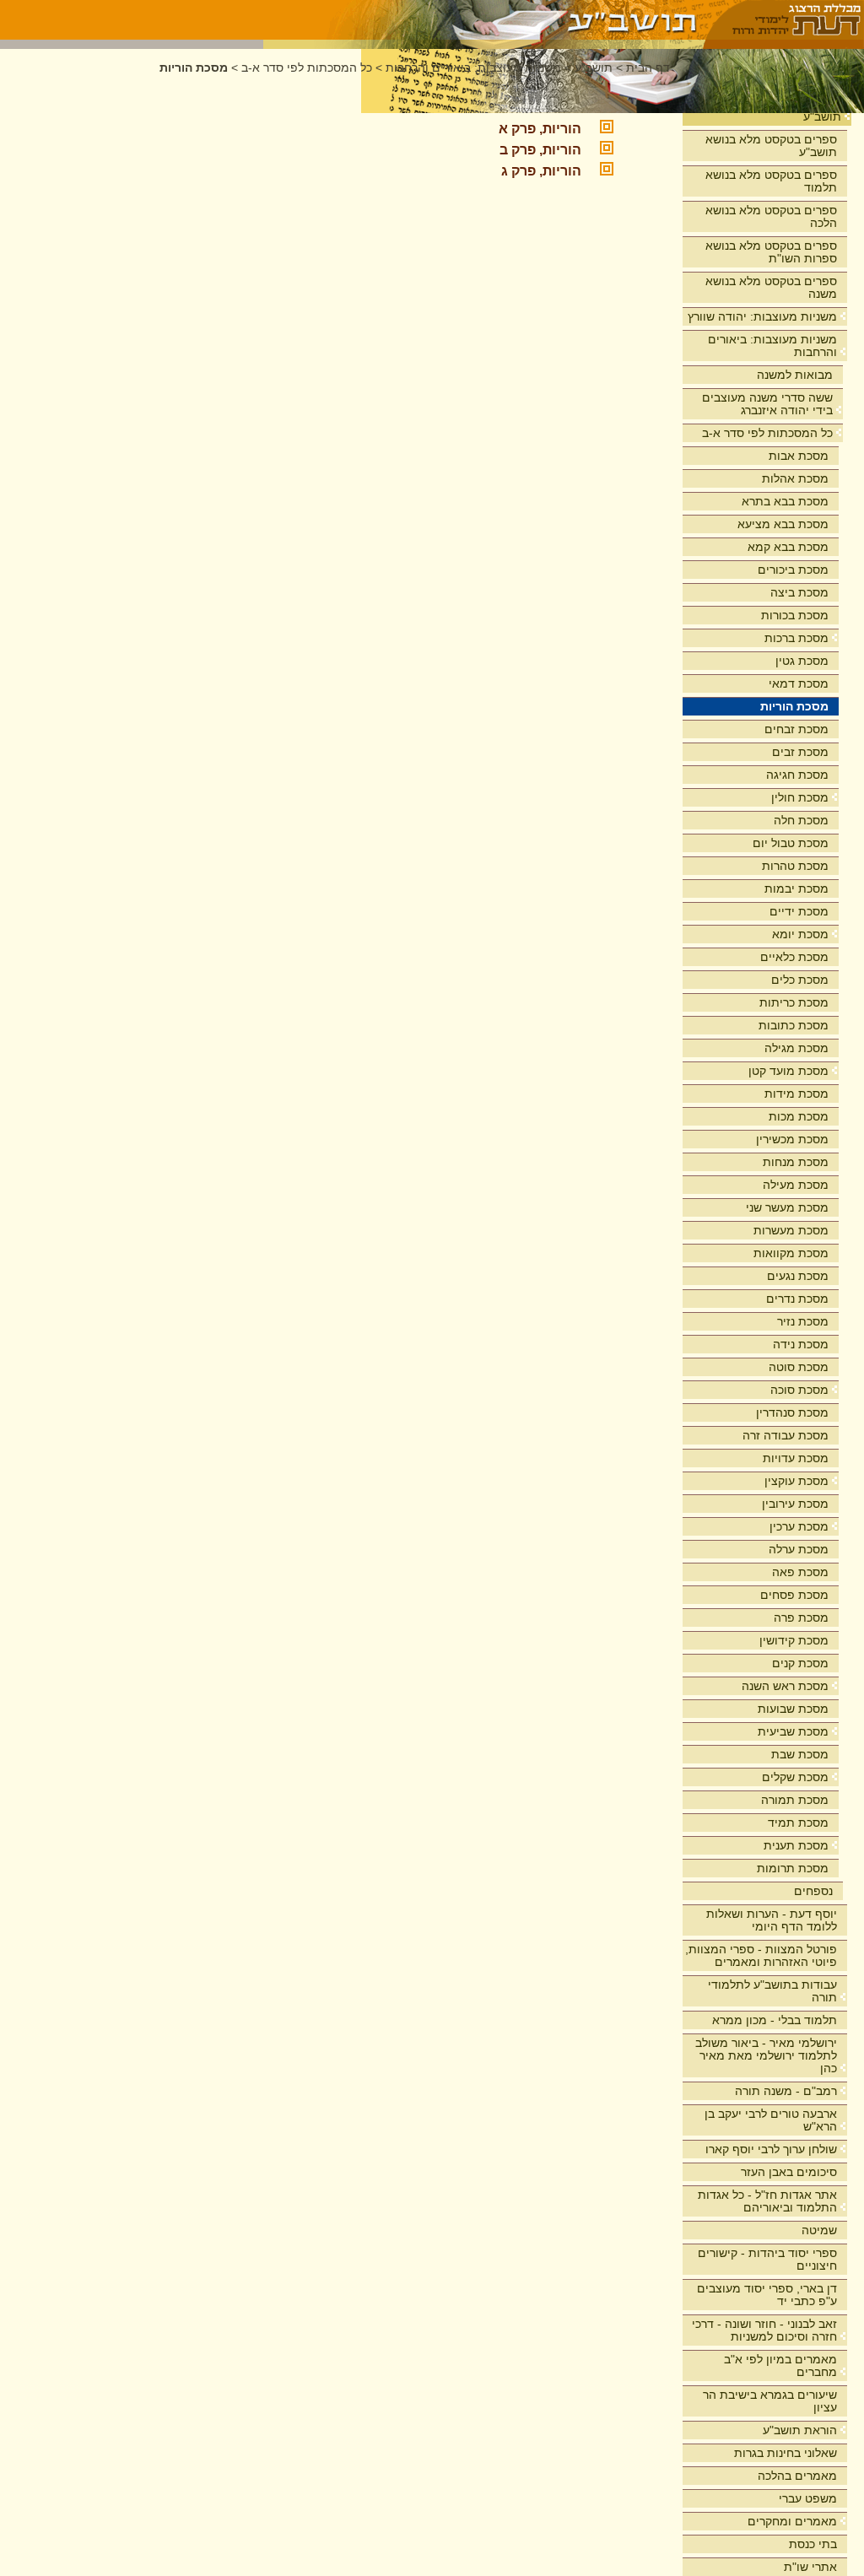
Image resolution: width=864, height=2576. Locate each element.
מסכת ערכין (799, 1526)
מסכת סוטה (799, 1367)
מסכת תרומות (793, 1868)
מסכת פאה (800, 1572)
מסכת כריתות (794, 1002)
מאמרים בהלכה (797, 2476)
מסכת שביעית (793, 1731)
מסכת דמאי (799, 683)
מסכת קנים (800, 1663)
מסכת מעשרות (791, 1230)
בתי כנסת (813, 2544)
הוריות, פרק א (540, 129)
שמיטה (819, 2230)
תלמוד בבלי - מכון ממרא (775, 2020)
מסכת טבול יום (791, 843)
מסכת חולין (800, 797)
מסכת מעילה (796, 1185)
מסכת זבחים (796, 729)
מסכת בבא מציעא (783, 524)
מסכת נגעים (798, 1276)
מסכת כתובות (794, 1025)
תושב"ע (822, 116)
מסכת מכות (799, 1116)
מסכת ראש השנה (785, 1686)
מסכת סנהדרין (792, 1412)
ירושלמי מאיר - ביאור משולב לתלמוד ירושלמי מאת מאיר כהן (766, 2055)
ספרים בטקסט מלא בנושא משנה (771, 287)
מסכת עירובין (795, 1504)
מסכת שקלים (795, 1777)
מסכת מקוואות (791, 1253)
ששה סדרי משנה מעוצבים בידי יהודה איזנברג (767, 404)
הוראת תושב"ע (800, 2430)
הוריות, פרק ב (540, 150)
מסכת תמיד (798, 1823)
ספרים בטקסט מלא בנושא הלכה (771, 216)
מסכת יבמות (796, 888)
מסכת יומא (800, 934)
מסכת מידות (796, 1094)
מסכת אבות (799, 456)
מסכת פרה (801, 1617)
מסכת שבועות (793, 1709)
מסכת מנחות (796, 1162)
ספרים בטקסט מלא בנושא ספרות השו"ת (771, 252)
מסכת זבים (800, 752)
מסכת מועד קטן (788, 1071)
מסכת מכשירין (792, 1139)
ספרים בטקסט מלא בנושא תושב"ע (771, 146)
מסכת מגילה (796, 1048)
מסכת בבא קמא (788, 547)
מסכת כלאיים (794, 957)
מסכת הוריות (794, 706)
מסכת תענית (796, 1845)
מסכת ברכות (796, 638)
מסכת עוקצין (796, 1481)
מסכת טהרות (795, 866)
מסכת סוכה (799, 1390)
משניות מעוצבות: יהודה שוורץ (762, 316)
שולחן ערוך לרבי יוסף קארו (771, 2149)
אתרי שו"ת (810, 2567)
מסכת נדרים (797, 1299)
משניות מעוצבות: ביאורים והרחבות (772, 346)
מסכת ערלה (799, 1549)
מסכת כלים (800, 980)
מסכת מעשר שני (787, 1207)
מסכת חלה (801, 820)
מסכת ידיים (799, 911)
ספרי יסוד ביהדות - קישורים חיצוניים (767, 2259)
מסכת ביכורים (793, 570)
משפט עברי (808, 2498)
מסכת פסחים (794, 1595)
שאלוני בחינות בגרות (786, 2453)
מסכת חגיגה (797, 775)
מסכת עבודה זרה (786, 1435)
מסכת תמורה (795, 1800)
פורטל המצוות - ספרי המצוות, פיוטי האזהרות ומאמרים (761, 1955)
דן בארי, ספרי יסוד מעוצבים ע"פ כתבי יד (767, 2295)
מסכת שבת (800, 1754)
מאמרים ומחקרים (792, 2521)
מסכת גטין (802, 661)
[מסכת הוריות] (484, 20)
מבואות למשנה (795, 375)
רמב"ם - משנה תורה (786, 2091)
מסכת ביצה (799, 592)
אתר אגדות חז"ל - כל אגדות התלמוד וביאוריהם (767, 2201)
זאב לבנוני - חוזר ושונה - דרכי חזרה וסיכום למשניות (764, 2330)
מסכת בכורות (795, 615)
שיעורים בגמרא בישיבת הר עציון (770, 2401)
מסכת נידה (801, 1344)
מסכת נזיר (803, 1321)
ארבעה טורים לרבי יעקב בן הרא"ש (771, 2120)
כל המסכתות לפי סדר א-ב (767, 433)
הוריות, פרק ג (541, 171)
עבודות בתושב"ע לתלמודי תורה (772, 1991)
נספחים (813, 1891)
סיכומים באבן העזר (789, 2172)
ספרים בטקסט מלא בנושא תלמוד (771, 181)
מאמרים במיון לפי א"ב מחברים (780, 2365)
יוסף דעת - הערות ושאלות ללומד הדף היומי (772, 1920)
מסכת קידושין (794, 1640)
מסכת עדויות (796, 1458)
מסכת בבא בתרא (785, 501)
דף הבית (648, 68)
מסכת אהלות (795, 478)
